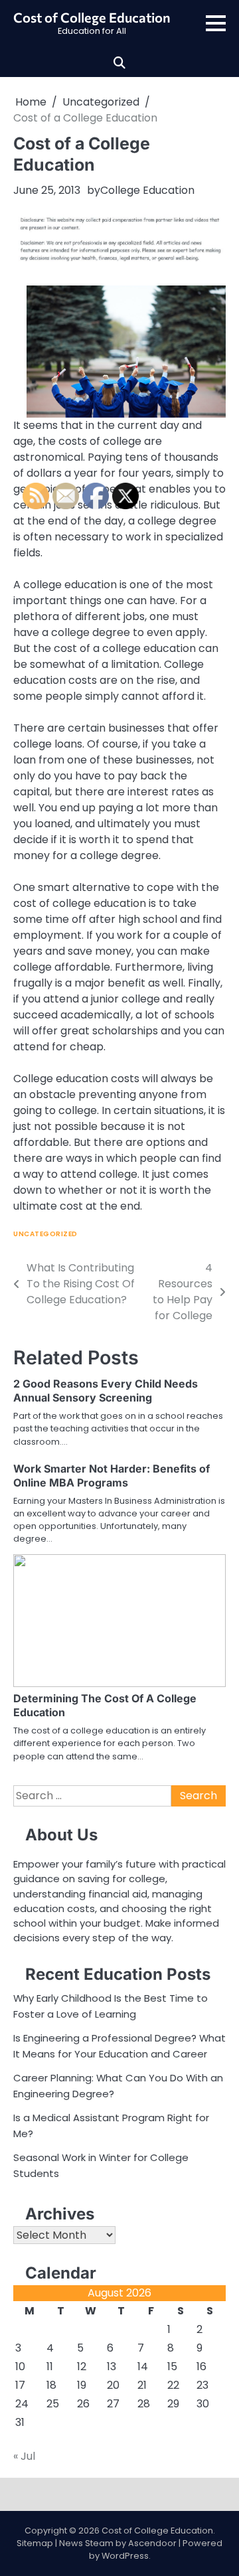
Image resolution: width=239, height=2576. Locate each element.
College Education (147, 190)
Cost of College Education (92, 17)
